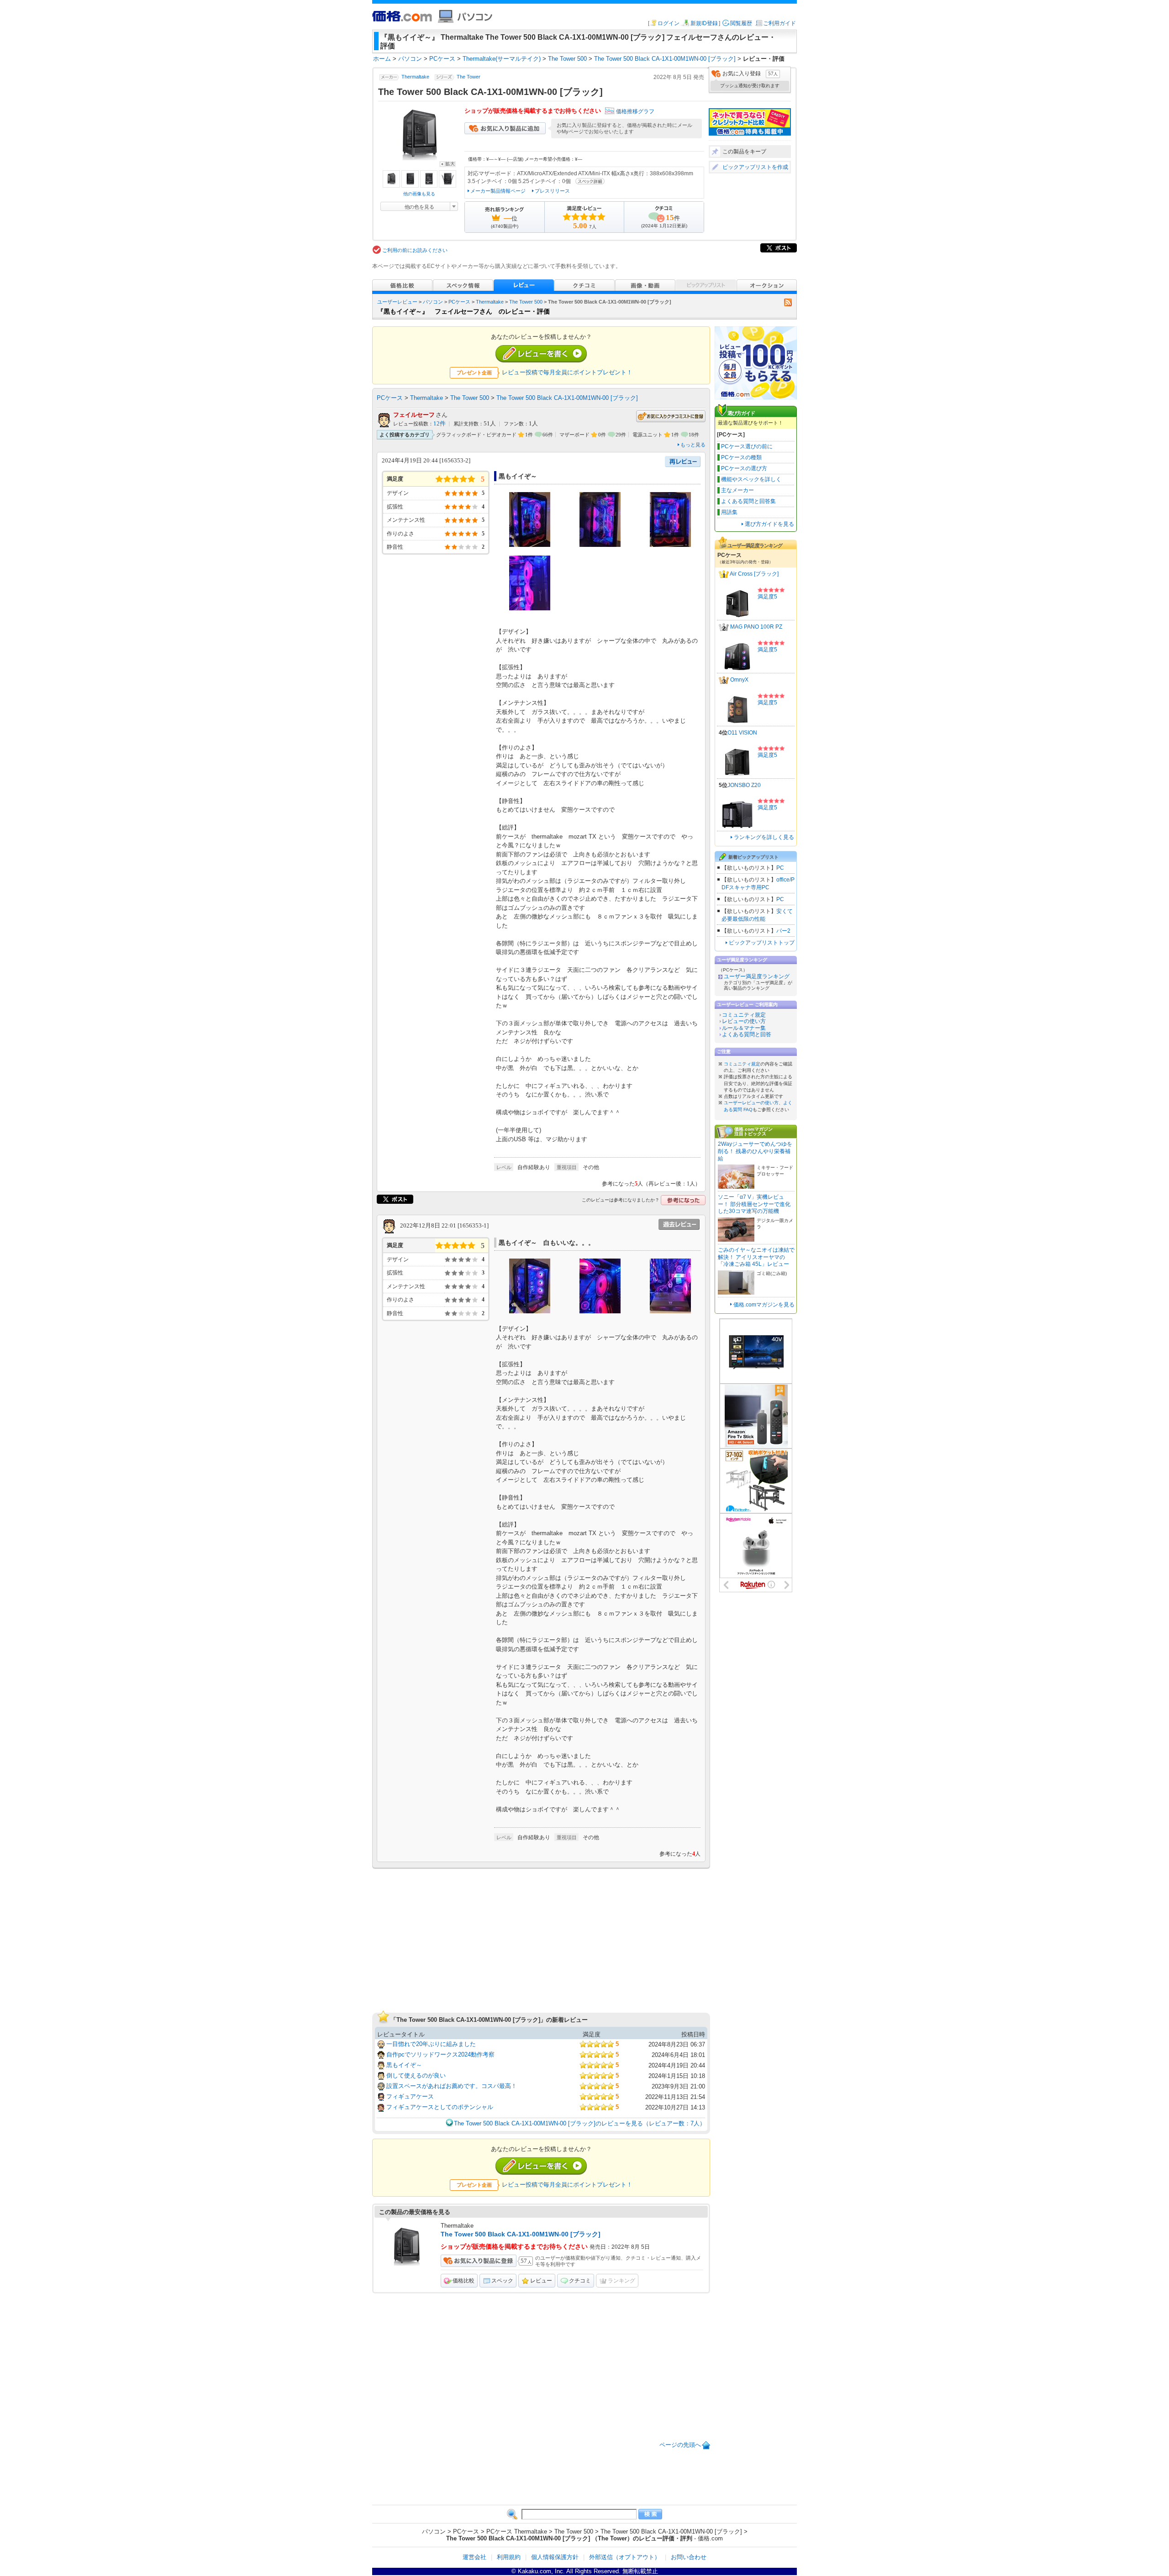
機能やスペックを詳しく (751, 479)
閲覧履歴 (741, 23)
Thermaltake (415, 77)
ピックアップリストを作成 (755, 167)
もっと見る (693, 445)
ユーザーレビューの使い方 (751, 1103)
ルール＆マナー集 (744, 1028)
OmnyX (739, 680)
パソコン (433, 302)
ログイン (669, 23)
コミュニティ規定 (744, 1015)
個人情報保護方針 (555, 2557)
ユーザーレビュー (397, 302)
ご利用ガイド (779, 23)
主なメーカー (737, 490)
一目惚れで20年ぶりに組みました (431, 2044)
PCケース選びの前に (747, 446)
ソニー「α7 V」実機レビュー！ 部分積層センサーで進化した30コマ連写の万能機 (754, 1204)
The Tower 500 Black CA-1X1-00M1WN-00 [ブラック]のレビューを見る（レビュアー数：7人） (580, 2123)
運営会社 (474, 2557)
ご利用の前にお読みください (415, 250)
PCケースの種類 (741, 457)
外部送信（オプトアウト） (625, 2557)
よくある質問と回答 (747, 1034)
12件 (440, 424)
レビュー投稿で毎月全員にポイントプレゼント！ (567, 372)
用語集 (729, 512)
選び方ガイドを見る (769, 524)
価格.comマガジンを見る (764, 1305)
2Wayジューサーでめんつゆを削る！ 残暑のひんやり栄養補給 (755, 1151)
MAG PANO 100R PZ (756, 627)
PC (780, 868)
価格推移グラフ (635, 111)
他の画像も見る (419, 194)
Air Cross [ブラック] (754, 574)
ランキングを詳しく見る (764, 837)
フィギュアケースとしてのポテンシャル (440, 2107)
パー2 (783, 931)
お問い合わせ (689, 2557)
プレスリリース (552, 191)
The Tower (469, 77)
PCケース (459, 302)
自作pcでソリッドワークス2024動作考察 (440, 2054)
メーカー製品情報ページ (498, 191)
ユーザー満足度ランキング (757, 976)
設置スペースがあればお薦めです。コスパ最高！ (452, 2086)
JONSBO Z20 (744, 785)
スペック (502, 2281)
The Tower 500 (526, 302)
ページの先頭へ (680, 2445)
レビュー (541, 2281)
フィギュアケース (410, 2096)
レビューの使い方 (744, 1021)
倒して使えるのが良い (416, 2075)
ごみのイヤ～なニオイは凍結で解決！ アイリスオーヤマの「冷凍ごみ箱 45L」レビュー (756, 1257)
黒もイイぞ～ (404, 2065)
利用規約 (509, 2557)
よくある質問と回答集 (748, 501)
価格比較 (463, 2281)
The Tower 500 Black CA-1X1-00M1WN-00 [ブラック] (567, 398)
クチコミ (580, 2281)
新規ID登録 (704, 23)
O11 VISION (742, 733)
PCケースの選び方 (744, 468)
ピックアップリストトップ (762, 943)
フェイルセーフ (414, 415)
